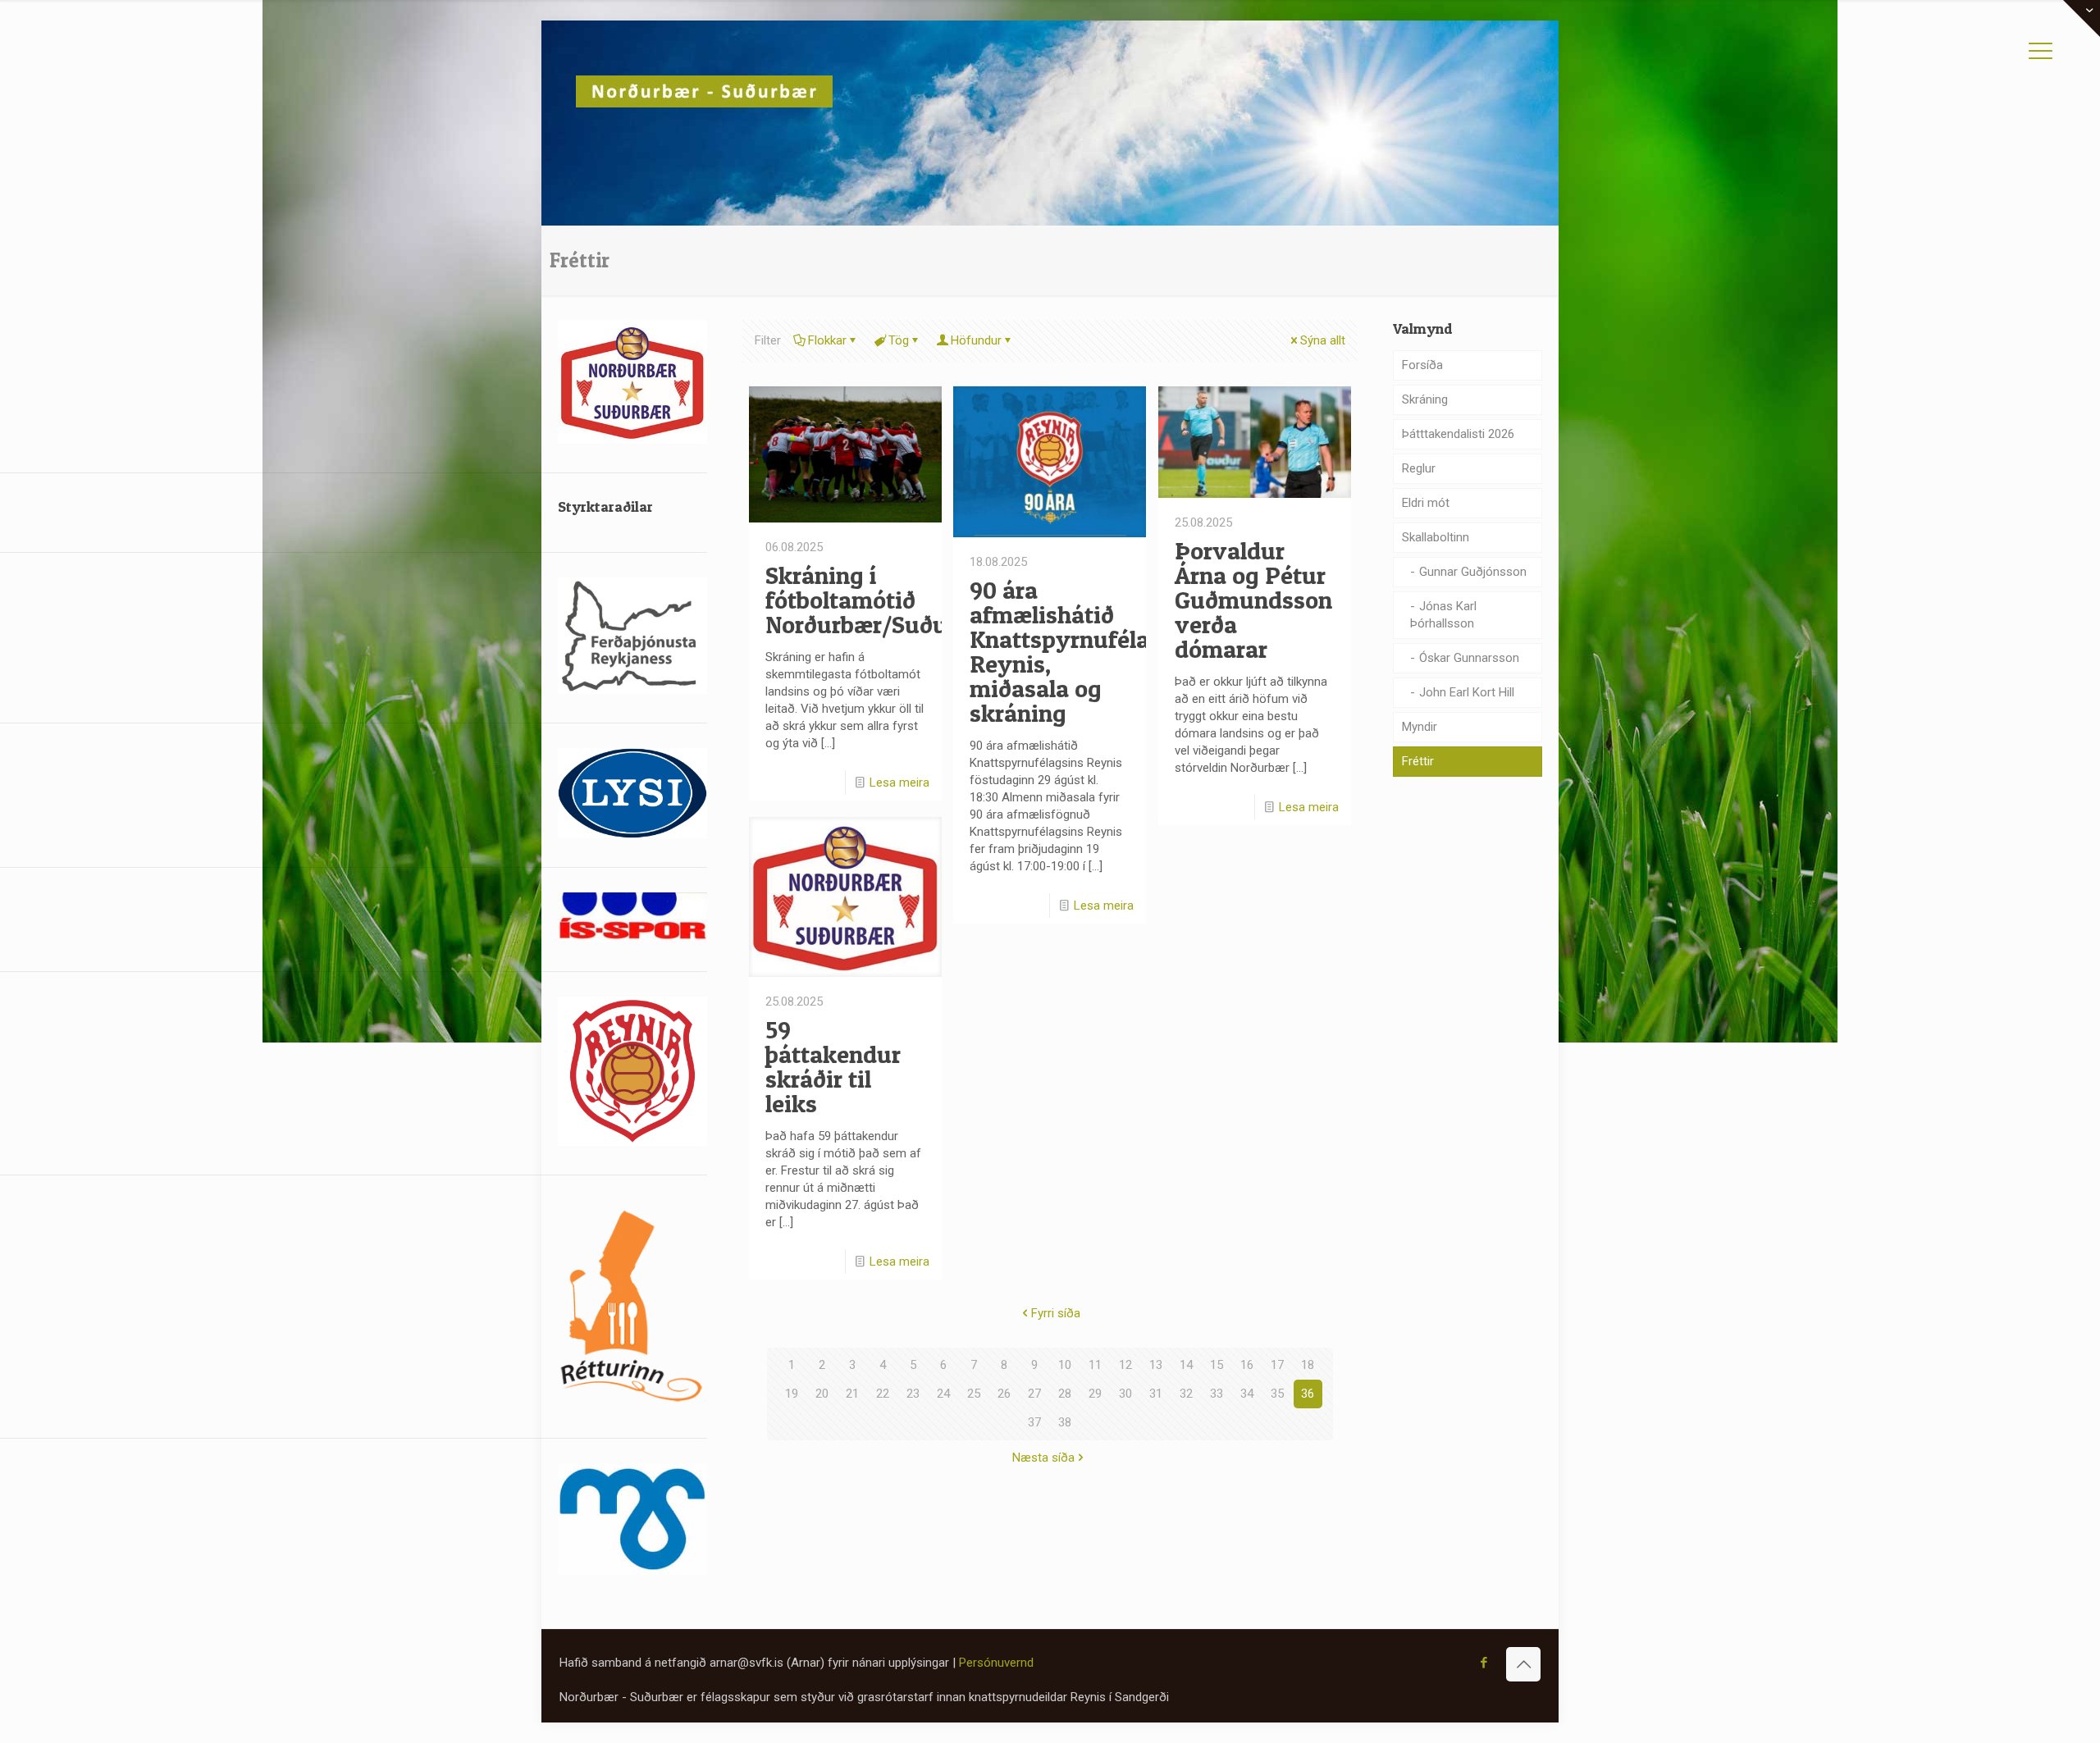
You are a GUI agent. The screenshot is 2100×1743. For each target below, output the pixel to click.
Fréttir (1418, 761)
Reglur (1419, 468)
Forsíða (1422, 365)
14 (1186, 1365)
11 (1095, 1365)
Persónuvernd (996, 1663)
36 (1308, 1394)
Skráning (1425, 399)
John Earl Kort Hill (1467, 692)
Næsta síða (1043, 1458)
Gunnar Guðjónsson (1473, 572)
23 (913, 1394)
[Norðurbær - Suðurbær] (704, 90)
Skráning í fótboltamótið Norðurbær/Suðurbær (881, 600)
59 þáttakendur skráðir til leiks (833, 1066)
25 (974, 1394)
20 (822, 1394)
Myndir (1420, 727)
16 (1247, 1365)
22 (883, 1394)
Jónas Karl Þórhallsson (1443, 615)
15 (1217, 1365)
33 (1217, 1394)
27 (1034, 1394)
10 (1065, 1365)
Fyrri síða (1056, 1313)
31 (1156, 1394)
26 (1004, 1394)
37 (1034, 1422)
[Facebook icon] (1484, 1663)
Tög (899, 340)
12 (1125, 1365)
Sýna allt (1323, 340)
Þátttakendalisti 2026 (1458, 434)
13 (1156, 1365)
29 (1095, 1394)
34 (1247, 1394)
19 (792, 1394)
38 (1065, 1422)
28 (1065, 1394)
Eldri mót (1426, 503)
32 (1186, 1394)
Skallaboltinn (1436, 537)
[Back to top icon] (1523, 1664)
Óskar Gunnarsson (1469, 658)
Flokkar (827, 340)
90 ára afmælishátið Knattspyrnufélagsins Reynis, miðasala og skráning (1089, 651)
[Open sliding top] (2082, 18)
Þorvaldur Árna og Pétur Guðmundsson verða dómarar (1253, 600)
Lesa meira (899, 783)
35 (1277, 1394)
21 (852, 1394)
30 (1125, 1394)
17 (1277, 1365)
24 (943, 1394)
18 (1308, 1365)
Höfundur (976, 340)
